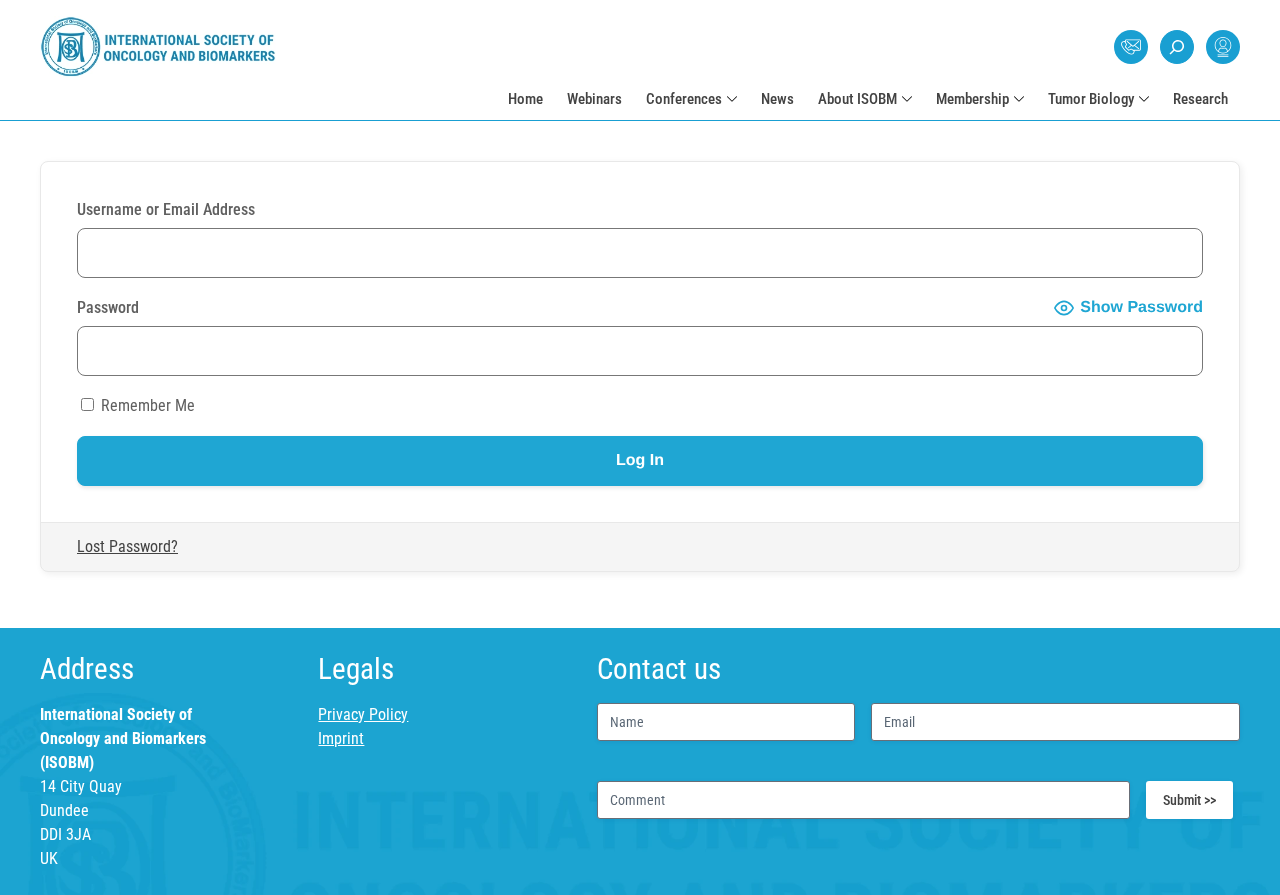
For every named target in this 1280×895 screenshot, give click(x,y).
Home (525, 99)
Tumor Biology (1091, 99)
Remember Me (146, 405)
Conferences (684, 99)
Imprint (341, 738)
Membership (972, 99)
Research (1200, 99)
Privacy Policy (363, 714)
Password (108, 307)
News (777, 99)
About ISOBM (857, 99)
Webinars (594, 99)
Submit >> (1189, 800)
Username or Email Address (166, 209)
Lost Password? (127, 546)
